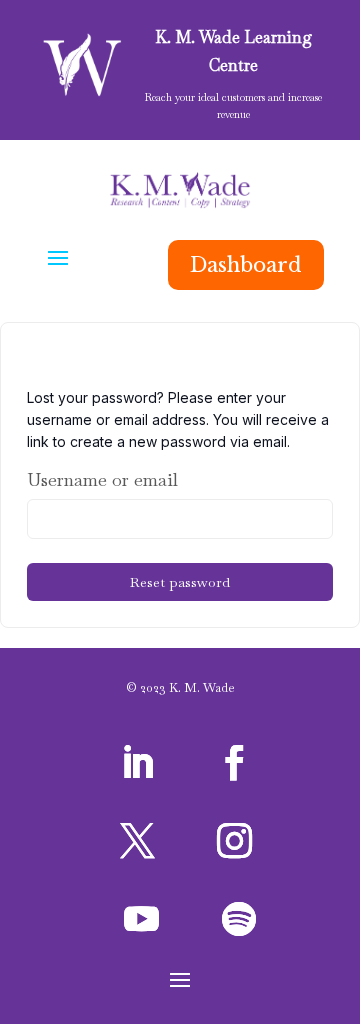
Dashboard (246, 265)
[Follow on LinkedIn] (137, 763)
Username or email (102, 479)
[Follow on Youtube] (141, 919)
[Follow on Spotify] (239, 919)
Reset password (180, 582)
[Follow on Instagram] (235, 841)
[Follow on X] (137, 841)
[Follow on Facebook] (235, 763)
